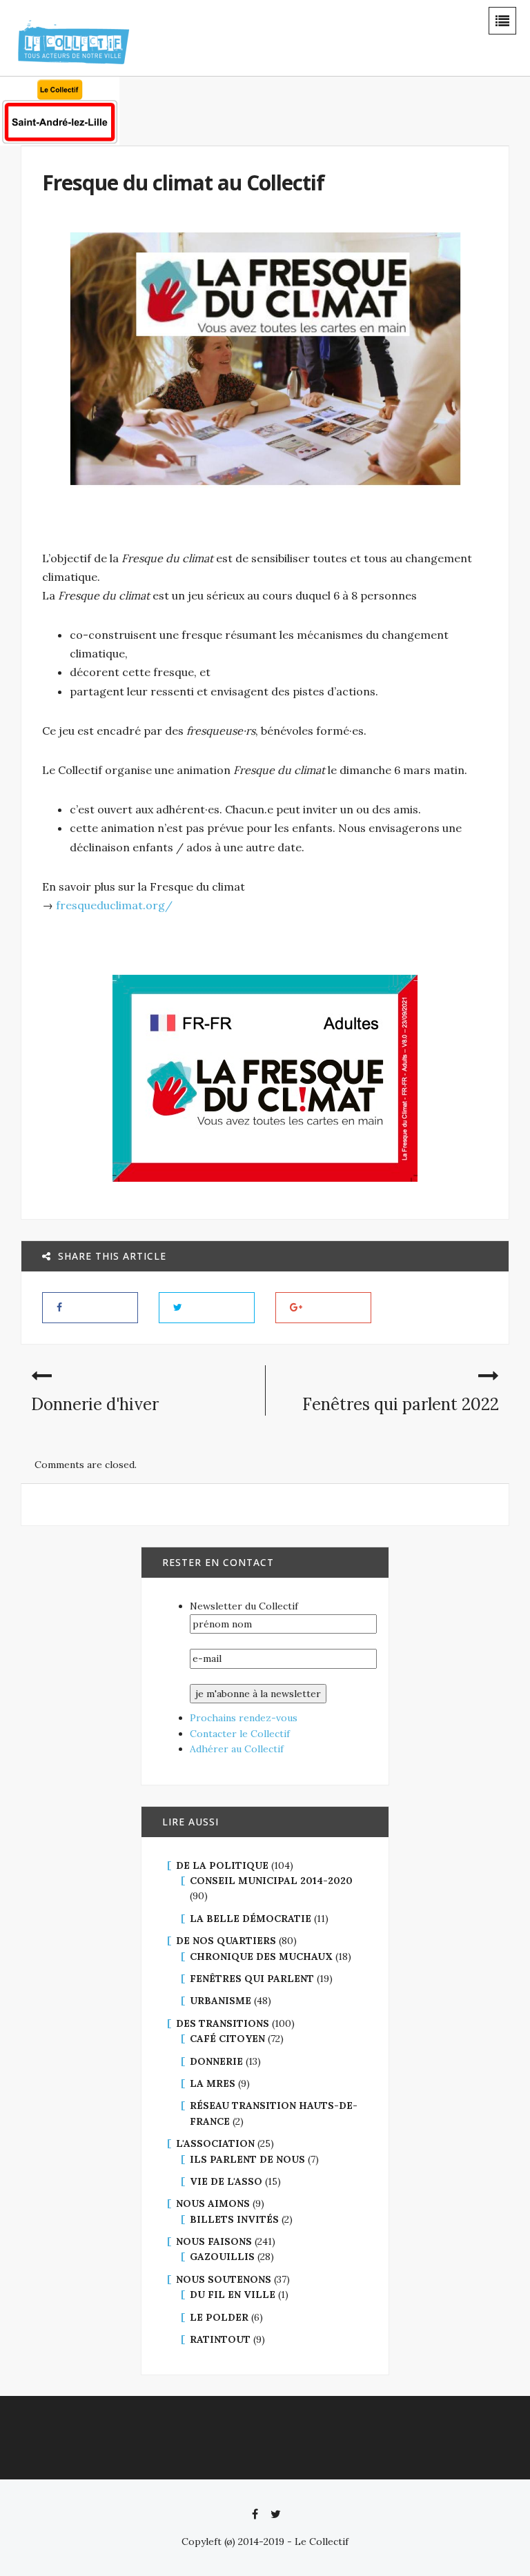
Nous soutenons (224, 2279)
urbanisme (220, 2001)
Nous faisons (214, 2241)
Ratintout (220, 2339)
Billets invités (234, 2219)
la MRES (213, 2083)
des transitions (223, 2023)
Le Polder (219, 2317)
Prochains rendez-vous (244, 1718)
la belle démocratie (251, 1919)
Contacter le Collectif (240, 1734)
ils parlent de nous (247, 2159)
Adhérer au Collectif (237, 1749)
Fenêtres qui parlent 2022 (401, 1404)
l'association (215, 2143)
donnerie (216, 2061)
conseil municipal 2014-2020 (271, 1881)
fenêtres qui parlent (252, 1979)
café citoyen (227, 2039)
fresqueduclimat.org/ (114, 905)
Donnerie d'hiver (95, 1404)
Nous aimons (213, 2203)
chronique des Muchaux (261, 1956)
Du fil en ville (233, 2295)
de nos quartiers (226, 1941)
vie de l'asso (226, 2181)
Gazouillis (222, 2257)
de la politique (222, 1865)
